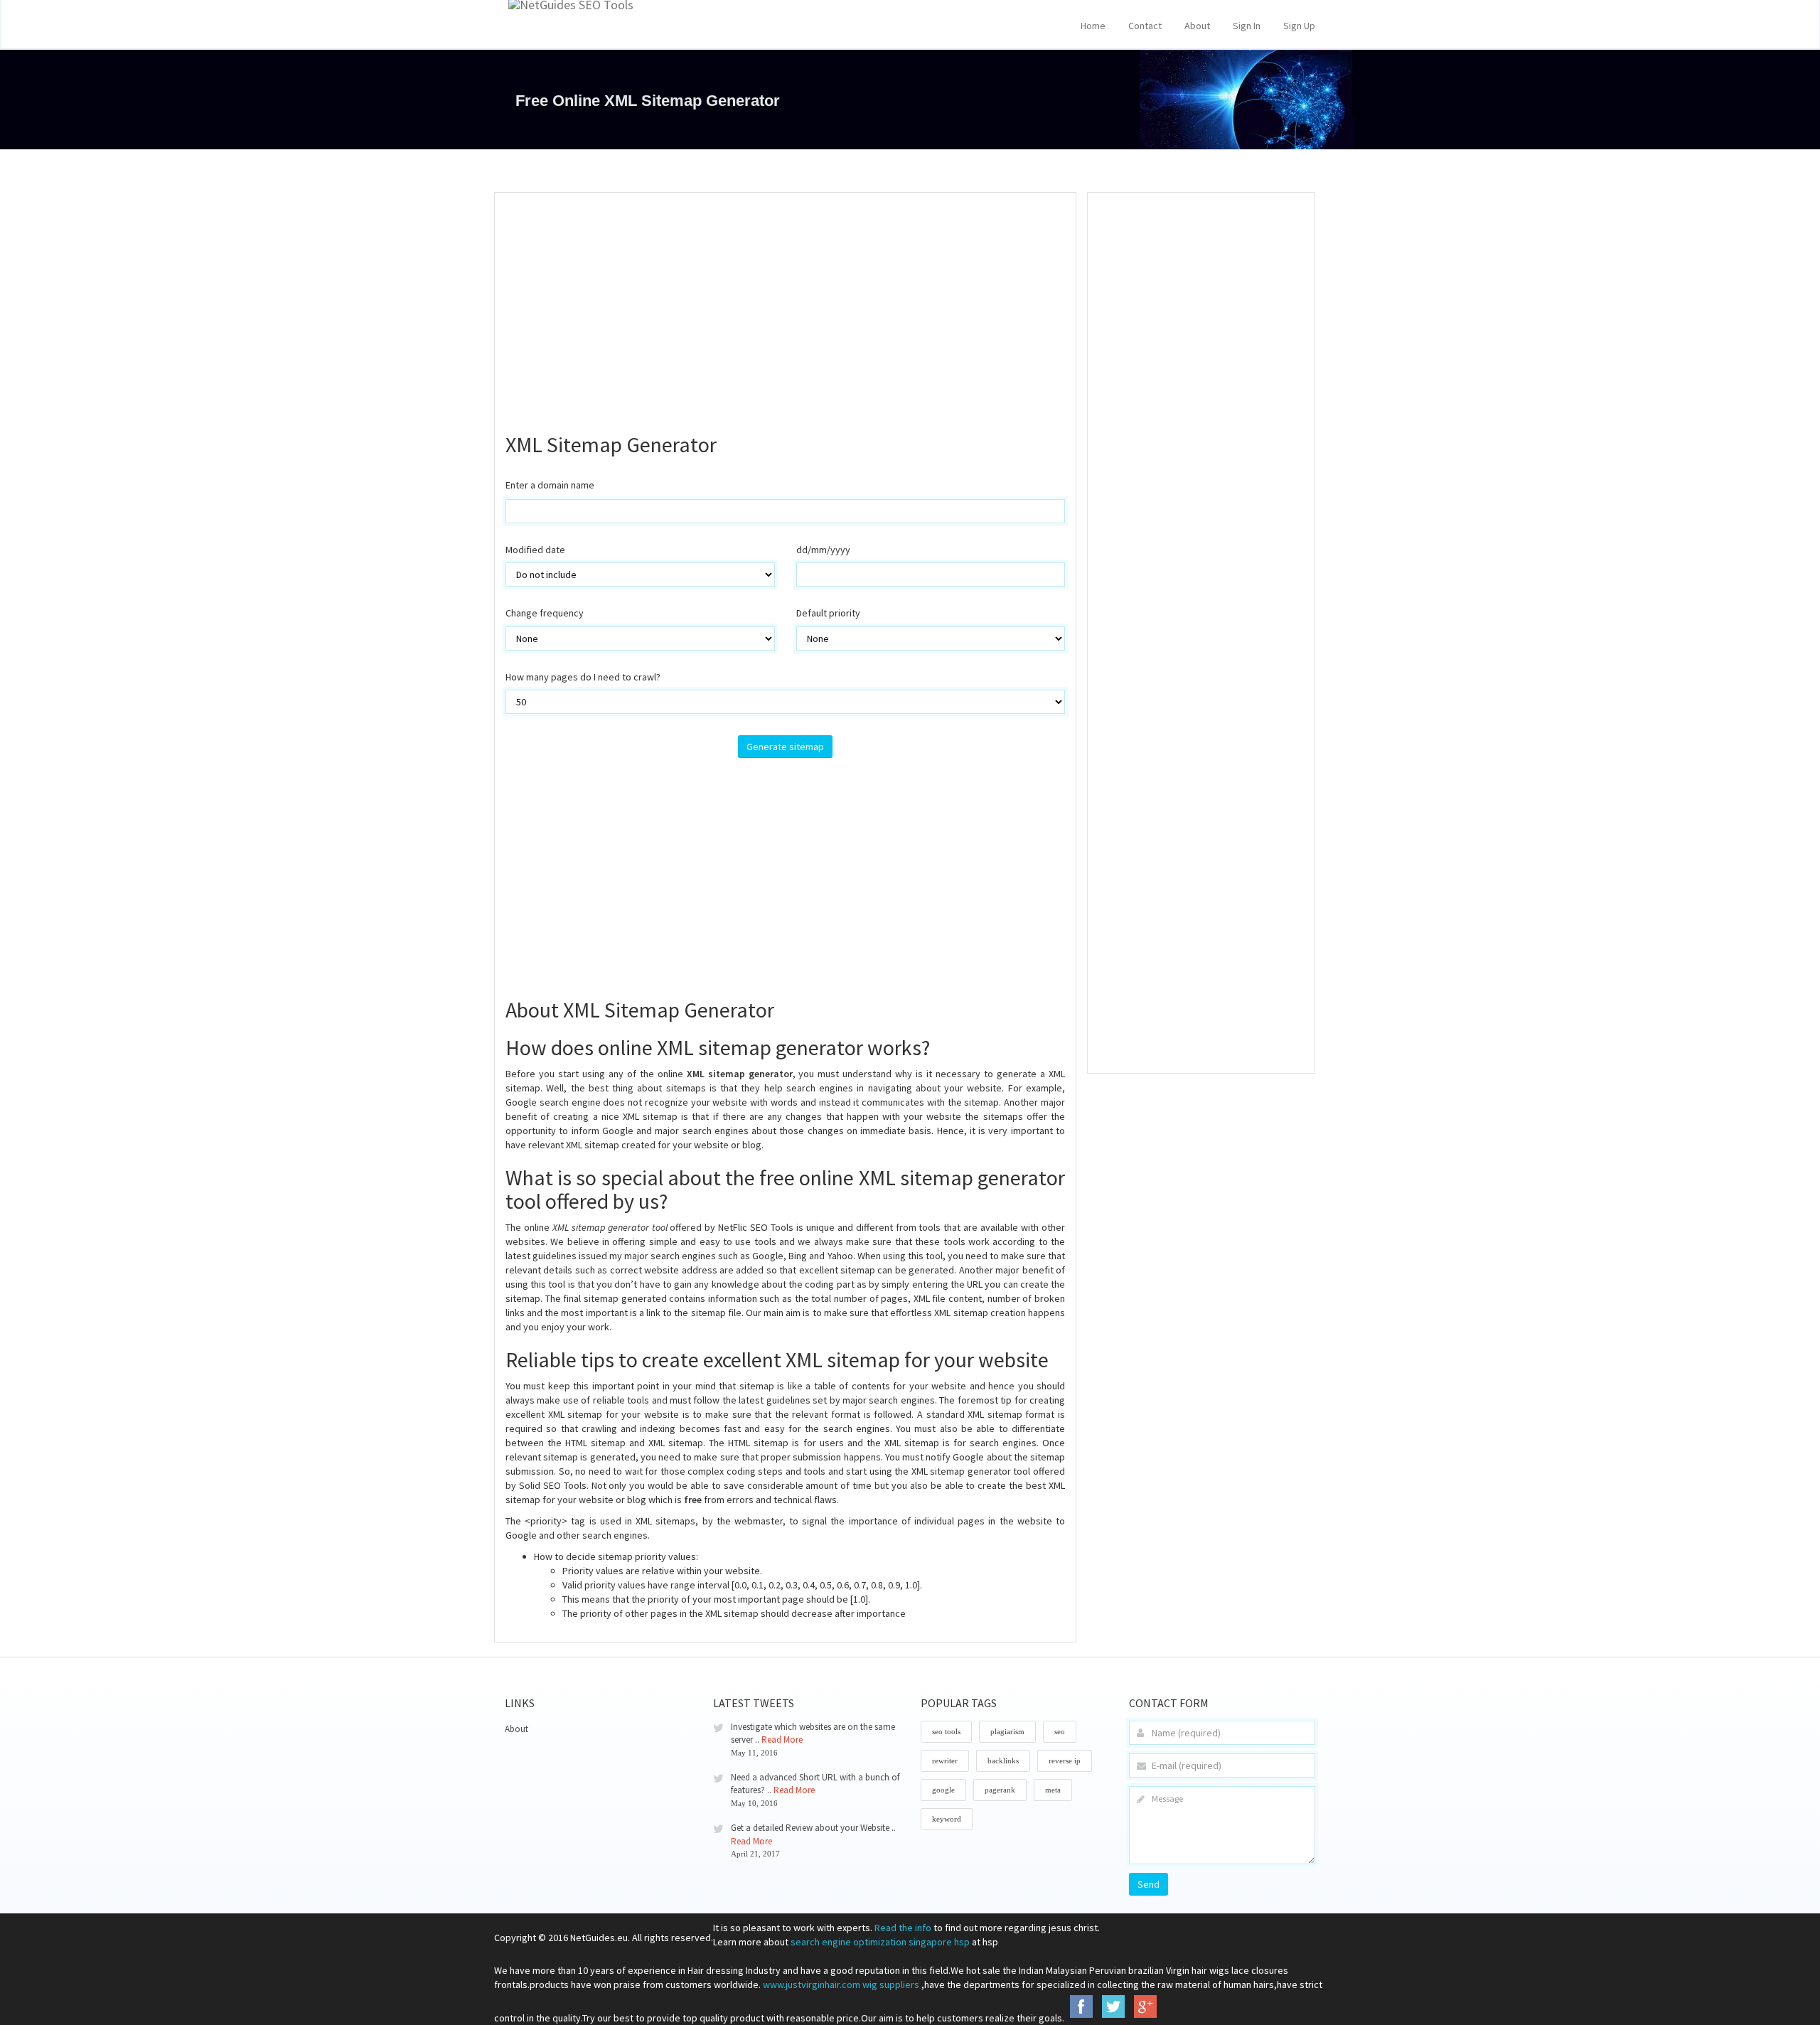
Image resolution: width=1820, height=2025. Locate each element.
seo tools (946, 1731)
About (1197, 26)
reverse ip (1065, 1760)
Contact (1145, 26)
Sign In (1247, 26)
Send (1149, 1884)
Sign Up (1299, 26)
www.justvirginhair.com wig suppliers (841, 1984)
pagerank (1000, 1790)
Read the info (903, 1928)
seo (1060, 1731)
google (943, 1790)
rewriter (945, 1760)
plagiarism (1007, 1731)
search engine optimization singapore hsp (880, 1942)
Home (1093, 26)
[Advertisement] (785, 306)
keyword (947, 1819)
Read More (782, 1740)
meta (1053, 1790)
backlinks (1003, 1760)
